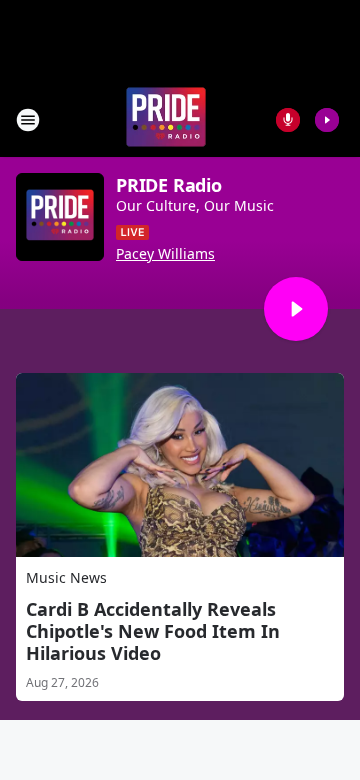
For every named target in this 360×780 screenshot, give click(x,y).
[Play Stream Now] (327, 120)
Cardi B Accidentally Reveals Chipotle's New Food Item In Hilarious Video (153, 631)
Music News (66, 577)
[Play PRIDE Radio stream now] (60, 217)
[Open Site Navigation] (28, 120)
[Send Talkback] (288, 120)
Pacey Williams (165, 254)
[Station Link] (166, 119)
